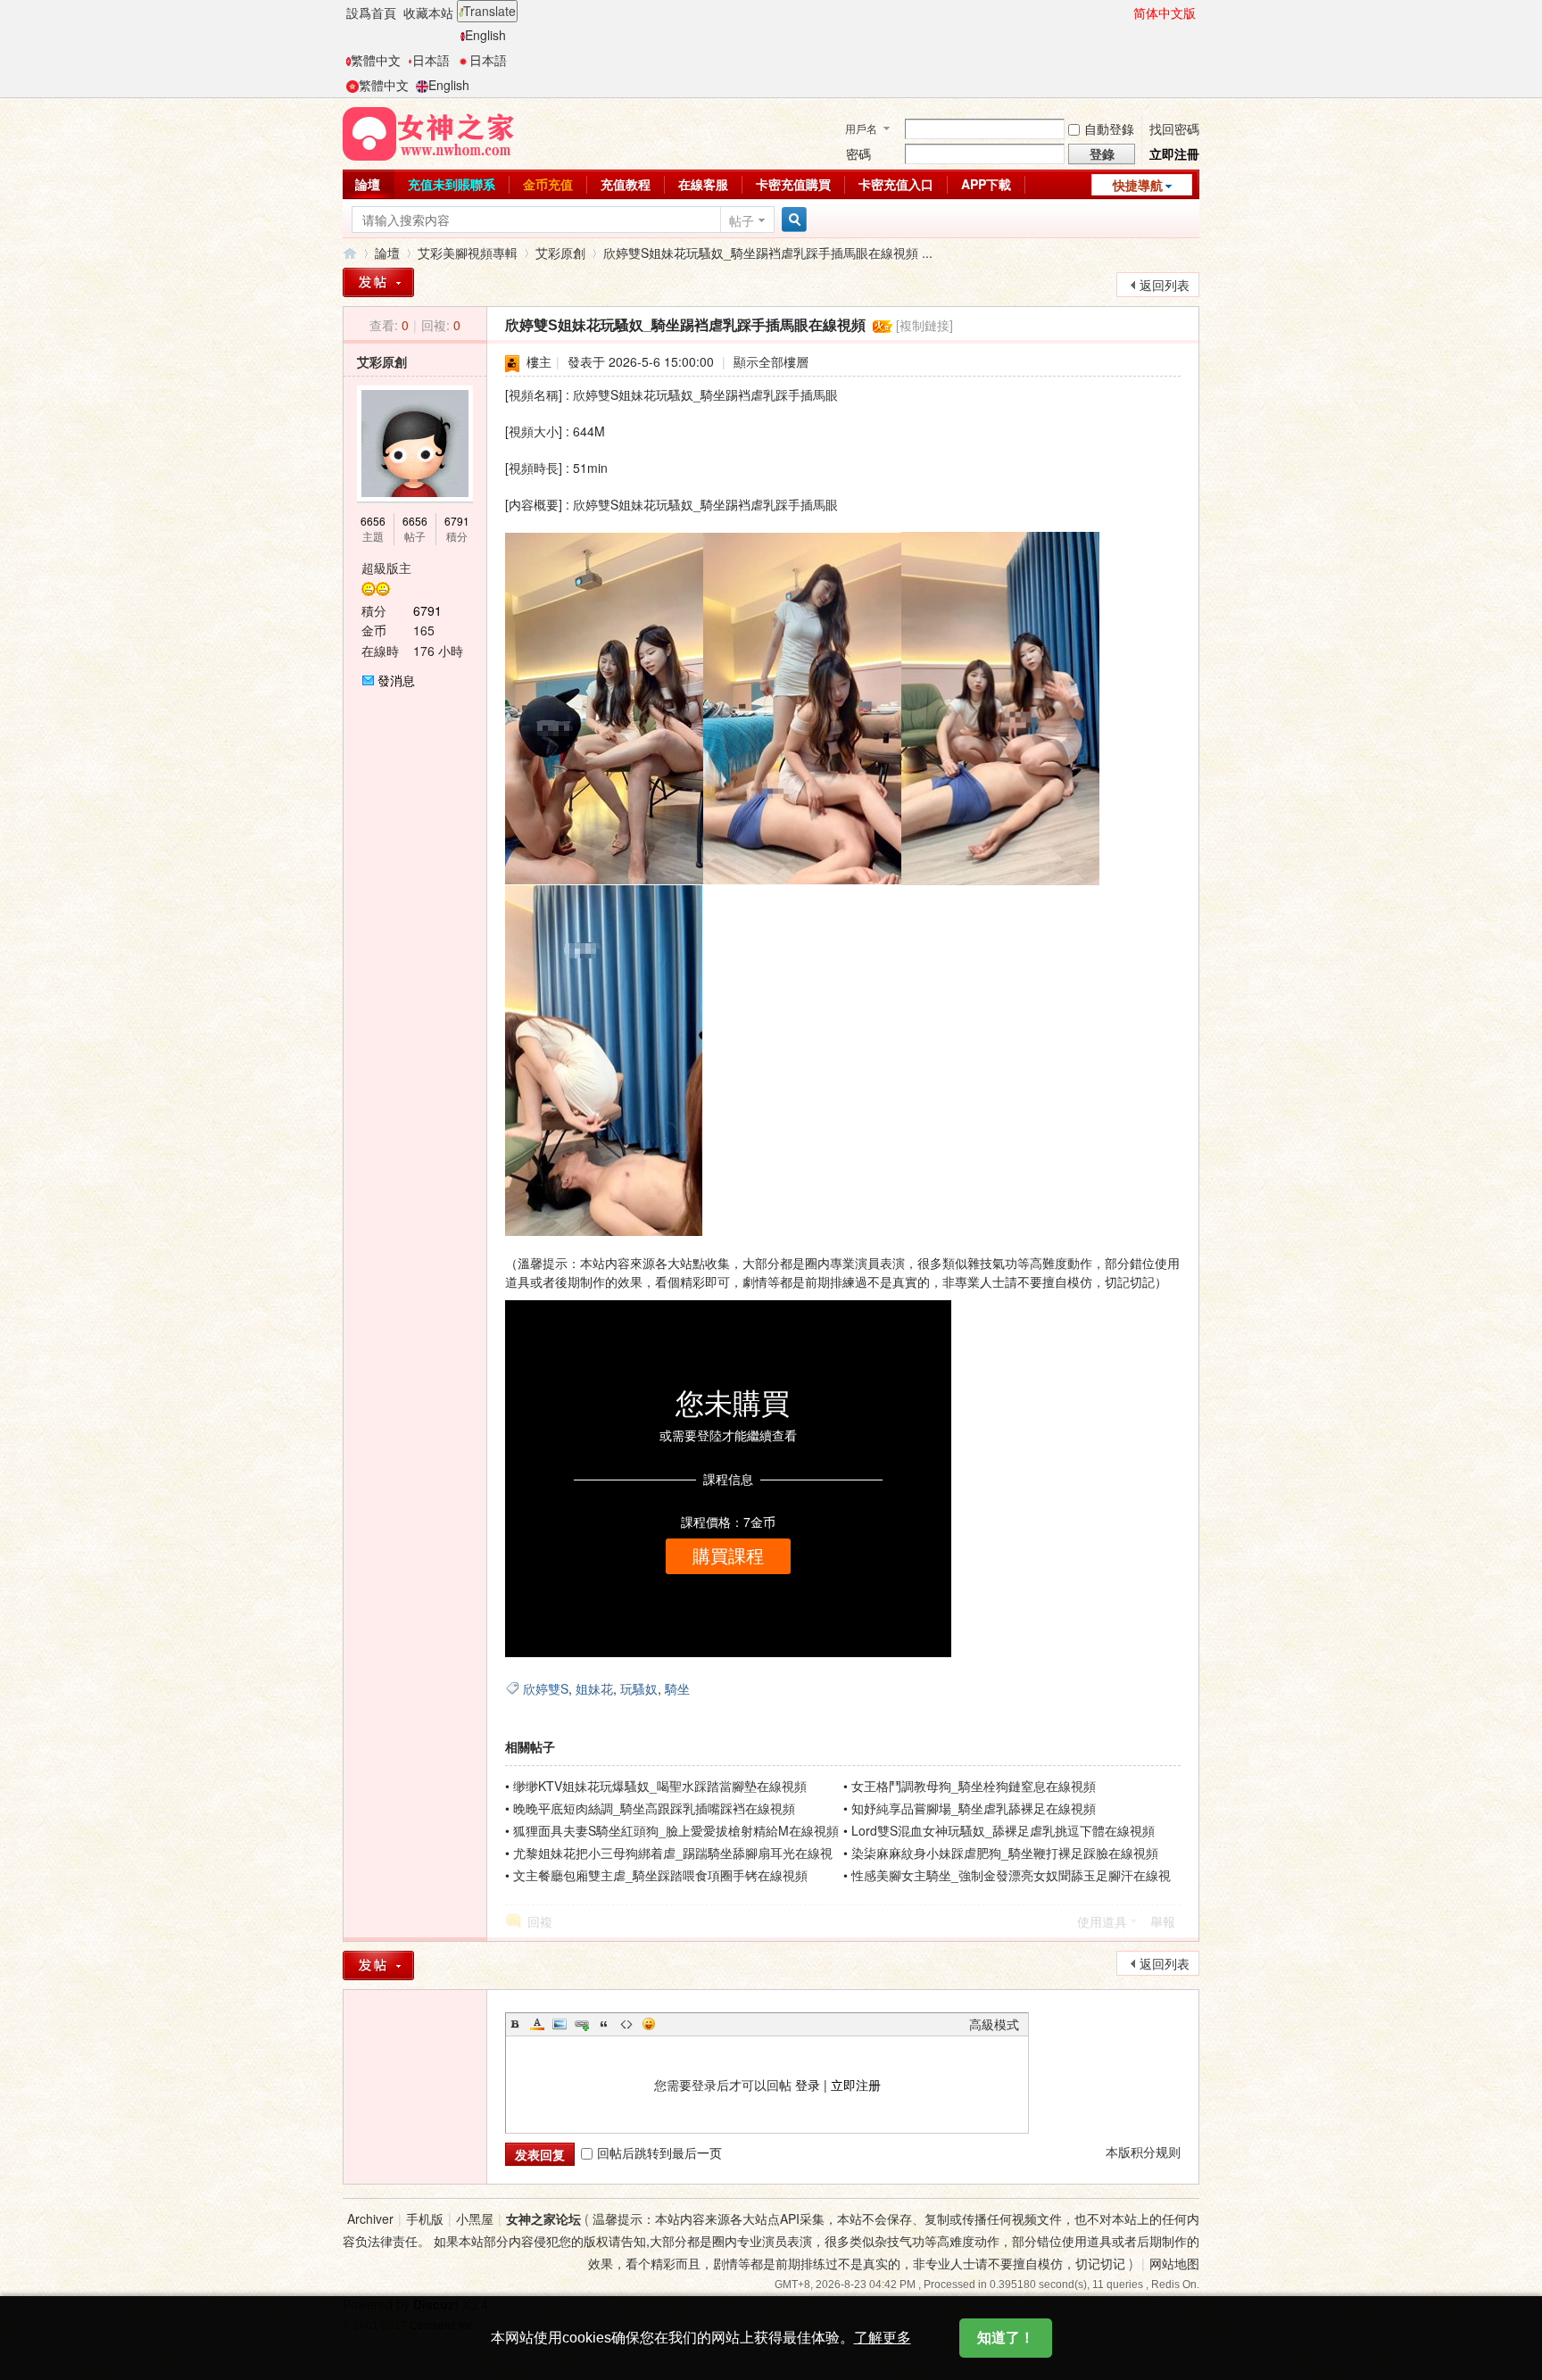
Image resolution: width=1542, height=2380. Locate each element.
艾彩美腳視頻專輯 (468, 253)
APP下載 (986, 184)
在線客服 (703, 184)
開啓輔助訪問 (1125, 12)
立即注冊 (1174, 153)
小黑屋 (475, 2218)
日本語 (431, 60)
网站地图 (1174, 2263)
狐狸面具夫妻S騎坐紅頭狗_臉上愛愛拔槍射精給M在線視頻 (676, 1830)
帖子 (742, 220)
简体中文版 (1165, 12)
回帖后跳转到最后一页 (659, 2152)
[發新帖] (378, 282)
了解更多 (883, 2338)
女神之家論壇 (350, 253)
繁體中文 (376, 60)
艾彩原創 (560, 253)
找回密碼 (1174, 129)
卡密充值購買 (793, 184)
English (485, 35)
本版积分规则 (1143, 2152)
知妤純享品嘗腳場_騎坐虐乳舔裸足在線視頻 (974, 1808)
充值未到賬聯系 (452, 184)
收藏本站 (428, 12)
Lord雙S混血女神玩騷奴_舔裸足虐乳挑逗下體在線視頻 (1003, 1830)
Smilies (649, 2024)
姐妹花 (594, 1688)
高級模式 (994, 2024)
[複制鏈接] (924, 325)
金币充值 (548, 184)
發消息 (396, 680)
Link (582, 2024)
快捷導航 (1138, 185)
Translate (489, 11)
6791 (457, 521)
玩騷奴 (639, 1688)
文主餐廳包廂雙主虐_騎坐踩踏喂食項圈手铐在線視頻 (660, 1875)
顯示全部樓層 (771, 361)
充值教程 (626, 184)
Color (537, 2024)
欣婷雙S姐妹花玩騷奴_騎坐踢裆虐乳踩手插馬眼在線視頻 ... (768, 253)
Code (626, 2024)
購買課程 (728, 1556)
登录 (808, 2085)
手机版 (425, 2218)
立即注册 (856, 2085)
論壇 (368, 184)
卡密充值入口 (896, 184)
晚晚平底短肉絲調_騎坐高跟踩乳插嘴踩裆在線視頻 (654, 1808)
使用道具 (1102, 1921)
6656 (373, 521)
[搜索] (792, 220)
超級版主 (386, 568)
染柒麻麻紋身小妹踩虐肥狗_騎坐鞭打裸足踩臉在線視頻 (1005, 1853)
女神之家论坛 (543, 2218)
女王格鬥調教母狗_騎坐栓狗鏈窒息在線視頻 (974, 1786)
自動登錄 (1109, 129)
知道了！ (1006, 2338)
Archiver (370, 2218)
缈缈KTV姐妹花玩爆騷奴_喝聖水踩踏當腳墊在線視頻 (660, 1786)
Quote (604, 2024)
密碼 (858, 153)
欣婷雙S (546, 1688)
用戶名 (861, 128)
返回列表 (1165, 285)
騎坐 (677, 1688)
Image (560, 2024)
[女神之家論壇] (428, 132)
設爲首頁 (371, 12)
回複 (540, 1921)
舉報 (1163, 1921)
